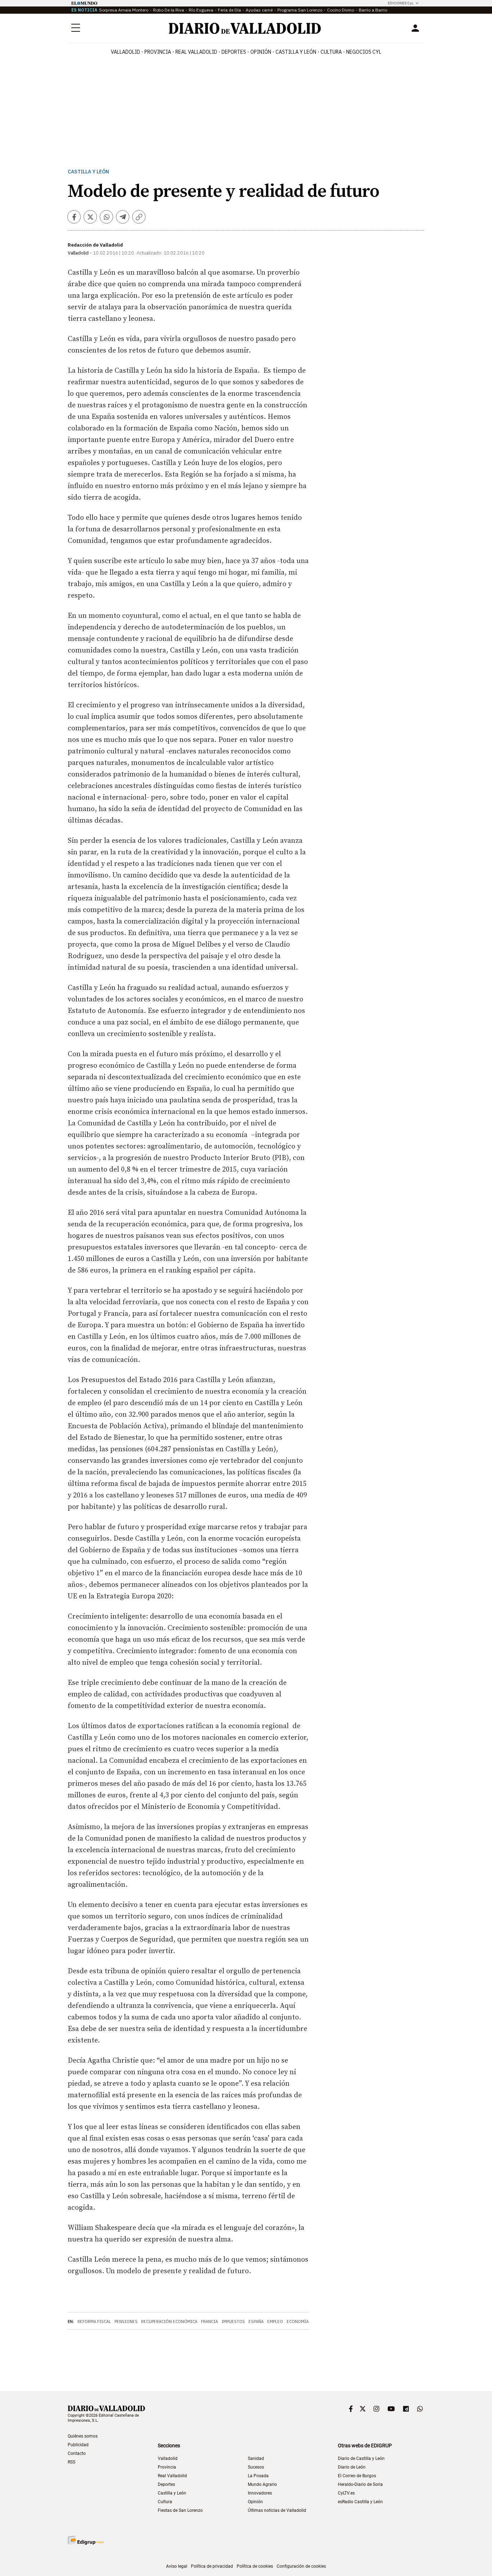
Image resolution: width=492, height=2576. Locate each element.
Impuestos (233, 2322)
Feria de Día (229, 10)
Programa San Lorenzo (300, 10)
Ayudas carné (259, 10)
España (256, 2322)
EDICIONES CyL (401, 3)
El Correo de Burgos (357, 2476)
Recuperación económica (169, 2322)
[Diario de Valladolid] (245, 28)
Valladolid (126, 52)
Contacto (77, 2453)
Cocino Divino (341, 10)
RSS (71, 2462)
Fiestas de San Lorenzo (180, 2510)
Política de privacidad (212, 2566)
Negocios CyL (364, 52)
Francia (209, 2322)
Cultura (331, 52)
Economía (298, 2322)
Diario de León (352, 2467)
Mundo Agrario (262, 2484)
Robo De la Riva (169, 10)
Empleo (275, 2322)
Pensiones (126, 2322)
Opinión (261, 52)
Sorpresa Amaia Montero (124, 10)
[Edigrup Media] (86, 2540)
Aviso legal (177, 2566)
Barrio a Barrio (373, 10)
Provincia (158, 52)
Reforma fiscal (94, 2322)
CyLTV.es (346, 2493)
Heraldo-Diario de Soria (360, 2484)
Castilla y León (296, 52)
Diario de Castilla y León (361, 2458)
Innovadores (260, 2493)
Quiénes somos (83, 2436)
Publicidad (78, 2445)
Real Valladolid (196, 52)
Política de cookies (255, 2566)
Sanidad (256, 2458)
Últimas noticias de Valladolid (277, 2510)
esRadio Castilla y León (360, 2502)
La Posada (258, 2476)
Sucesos (256, 2467)
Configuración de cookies (301, 2566)
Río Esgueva (201, 10)
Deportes (234, 52)
